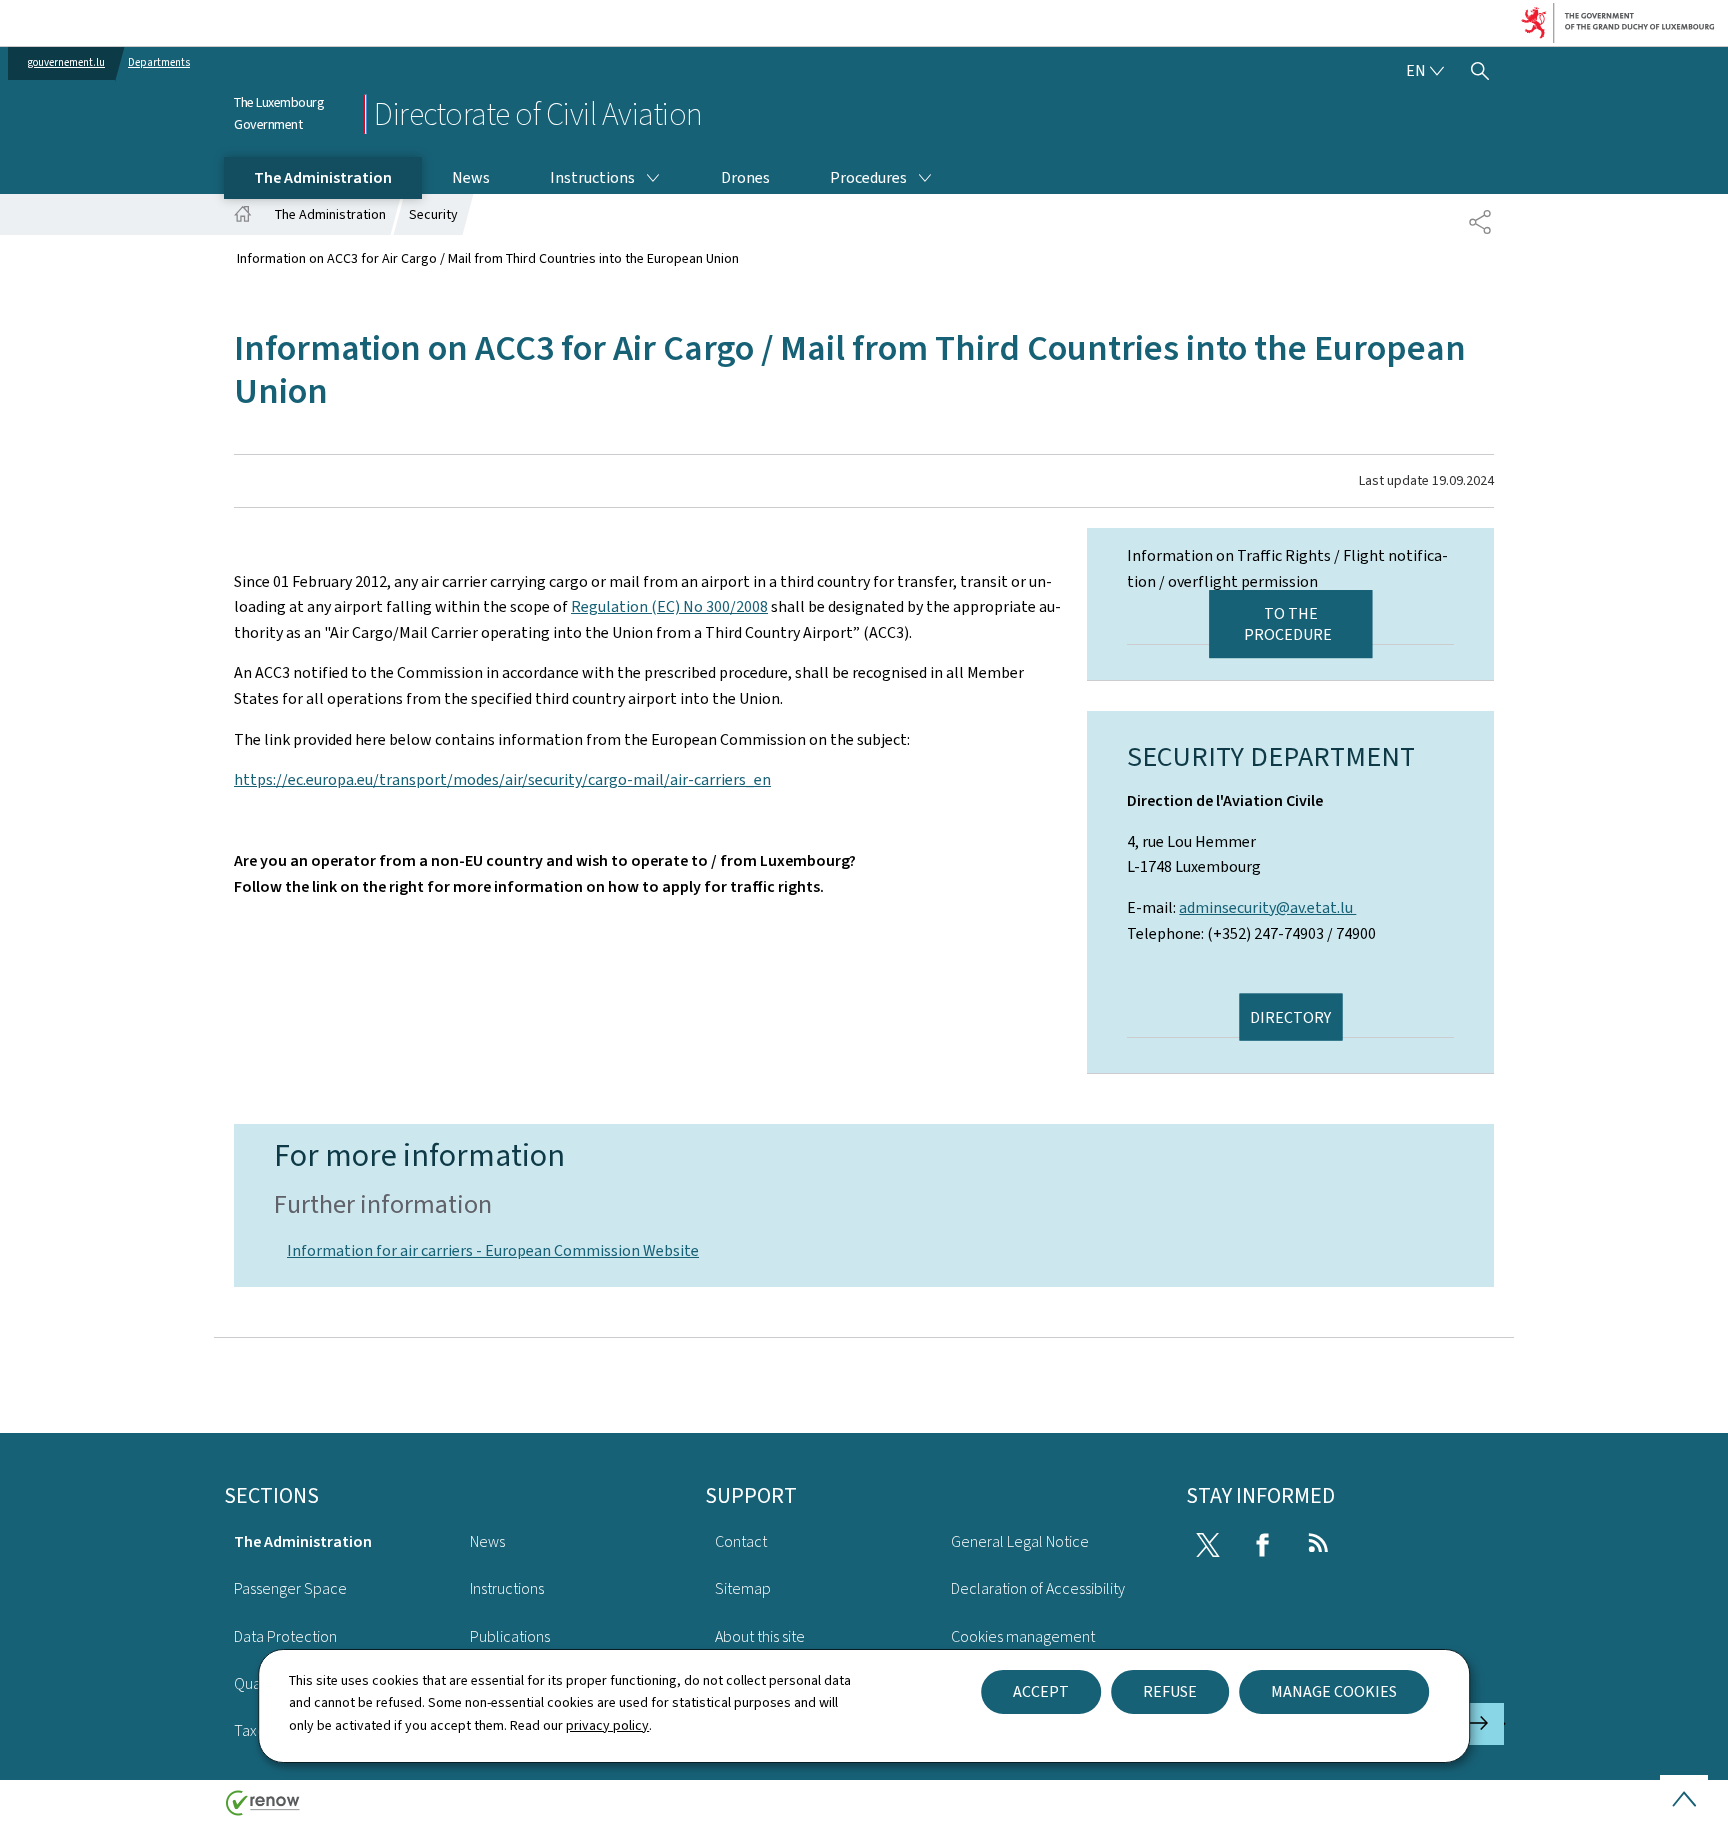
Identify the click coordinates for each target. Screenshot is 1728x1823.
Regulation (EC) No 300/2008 (669, 606)
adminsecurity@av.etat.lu (1267, 907)
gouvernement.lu (66, 62)
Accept (1041, 1691)
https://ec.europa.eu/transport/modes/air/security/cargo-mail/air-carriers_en (502, 779)
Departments (159, 62)
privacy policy (607, 1725)
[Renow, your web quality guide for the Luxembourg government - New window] (263, 1810)
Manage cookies (1334, 1691)
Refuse (1170, 1691)
